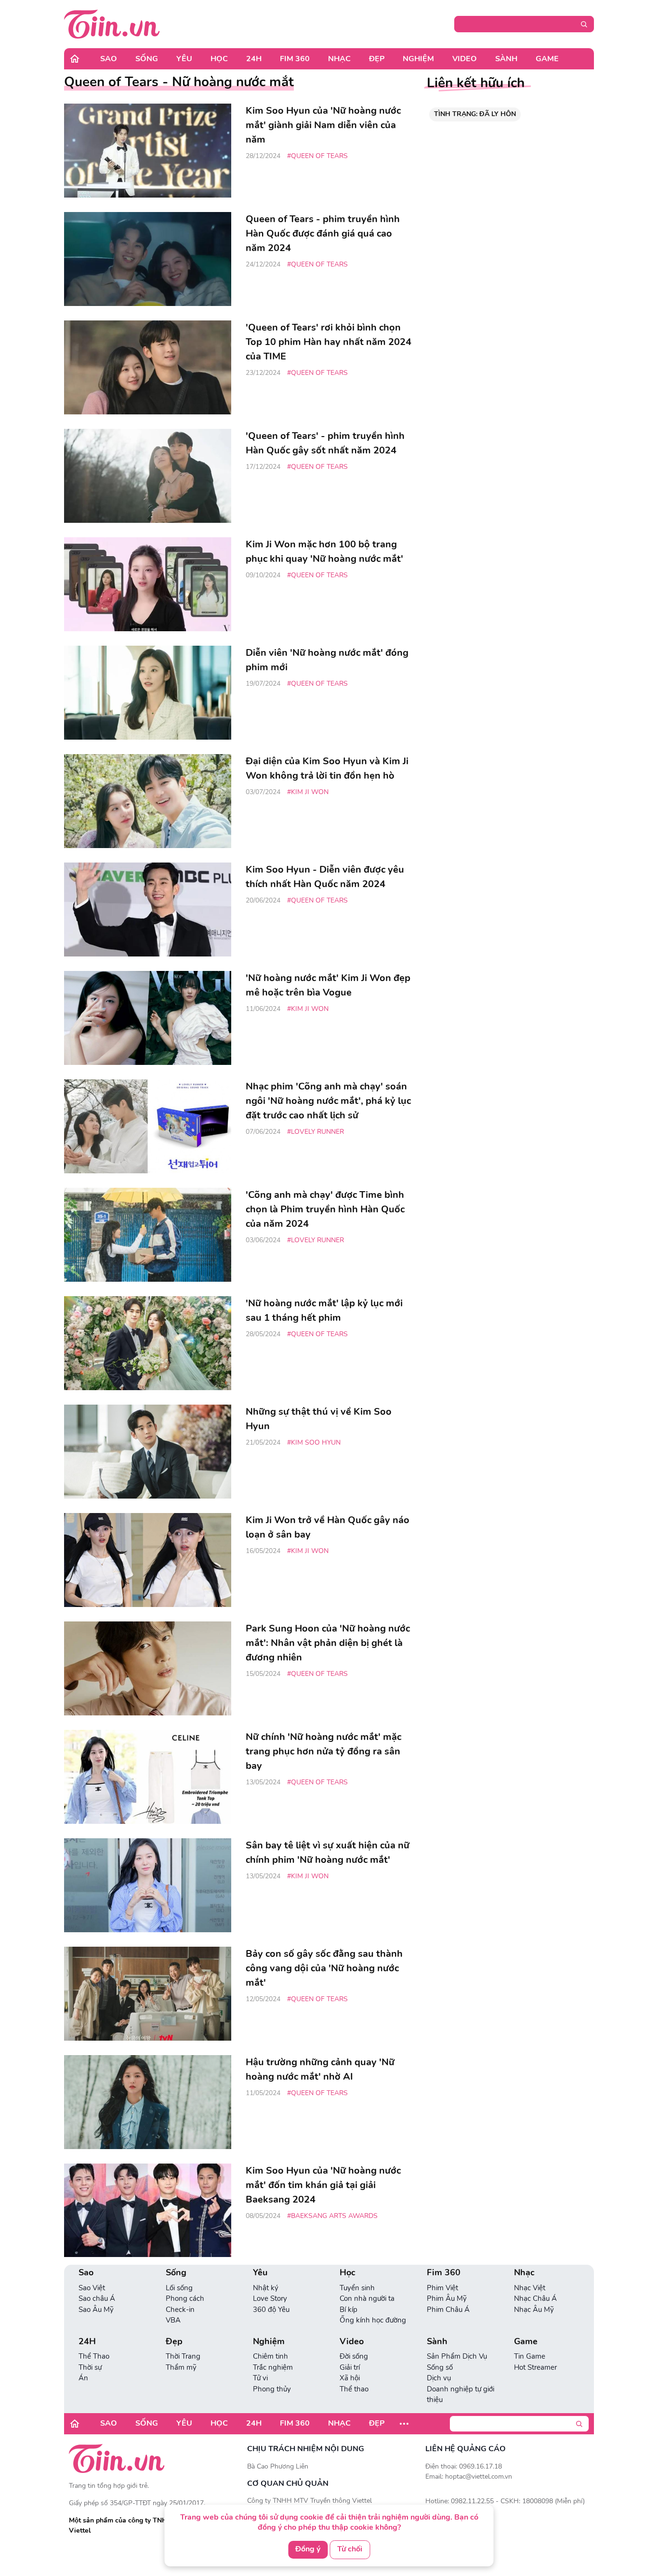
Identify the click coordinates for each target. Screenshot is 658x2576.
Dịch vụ (439, 2378)
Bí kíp (349, 2310)
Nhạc (339, 59)
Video (465, 59)
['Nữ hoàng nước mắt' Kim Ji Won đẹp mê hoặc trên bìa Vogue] (148, 1018)
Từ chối (350, 2549)
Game (547, 59)
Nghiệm (418, 59)
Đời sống (354, 2356)
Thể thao (354, 2389)
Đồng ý (308, 2549)
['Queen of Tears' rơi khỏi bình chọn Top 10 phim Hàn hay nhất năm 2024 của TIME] (148, 367)
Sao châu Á (97, 2298)
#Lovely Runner (316, 1132)
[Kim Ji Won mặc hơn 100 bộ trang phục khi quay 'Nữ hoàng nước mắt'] (148, 584)
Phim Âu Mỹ (447, 2298)
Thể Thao (94, 2356)
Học (219, 59)
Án (83, 2378)
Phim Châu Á (448, 2310)
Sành (506, 59)
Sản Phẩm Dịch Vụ (457, 2356)
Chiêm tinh (270, 2356)
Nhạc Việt (530, 2288)
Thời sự (90, 2367)
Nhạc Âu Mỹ (534, 2310)
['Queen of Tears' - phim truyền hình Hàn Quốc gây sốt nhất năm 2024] (148, 476)
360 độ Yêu (271, 2310)
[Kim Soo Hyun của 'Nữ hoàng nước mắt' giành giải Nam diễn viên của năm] (148, 151)
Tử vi (260, 2378)
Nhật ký (266, 2288)
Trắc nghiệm (273, 2367)
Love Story (270, 2298)
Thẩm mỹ (181, 2367)
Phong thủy (272, 2389)
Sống (147, 59)
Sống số (440, 2367)
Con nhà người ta (367, 2298)
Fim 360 (295, 59)
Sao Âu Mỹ (96, 2310)
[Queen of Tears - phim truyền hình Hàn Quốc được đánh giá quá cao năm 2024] (148, 259)
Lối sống (179, 2288)
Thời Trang (183, 2356)
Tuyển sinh (357, 2288)
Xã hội (350, 2378)
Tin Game (530, 2356)
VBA (173, 2320)
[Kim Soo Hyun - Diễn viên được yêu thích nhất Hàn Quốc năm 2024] (148, 910)
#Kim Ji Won (308, 792)
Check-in (180, 2310)
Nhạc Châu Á (535, 2298)
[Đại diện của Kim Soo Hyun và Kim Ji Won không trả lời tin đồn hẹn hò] (148, 801)
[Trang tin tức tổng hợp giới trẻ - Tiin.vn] (112, 24)
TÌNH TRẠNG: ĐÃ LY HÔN (475, 114)
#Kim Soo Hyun (314, 1442)
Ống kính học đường (373, 2320)
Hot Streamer (535, 2367)
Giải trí (350, 2367)
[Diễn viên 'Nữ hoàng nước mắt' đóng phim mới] (148, 693)
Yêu (184, 59)
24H (254, 59)
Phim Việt (442, 2288)
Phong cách (185, 2298)
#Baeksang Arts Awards (332, 2216)
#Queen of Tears (317, 156)
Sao (109, 59)
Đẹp (377, 59)
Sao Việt (92, 2288)
